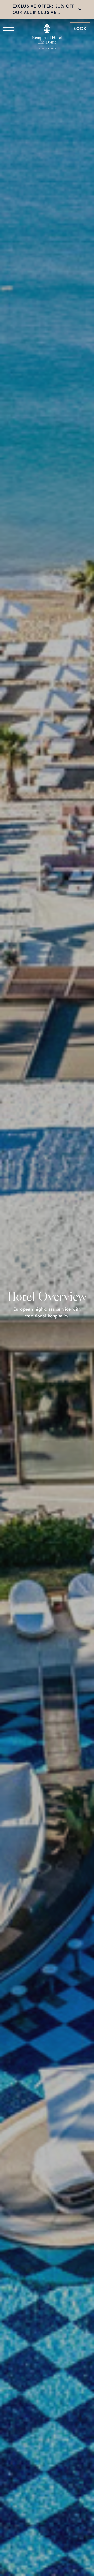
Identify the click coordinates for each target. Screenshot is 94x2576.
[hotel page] (47, 29)
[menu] (8, 29)
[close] (80, 9)
